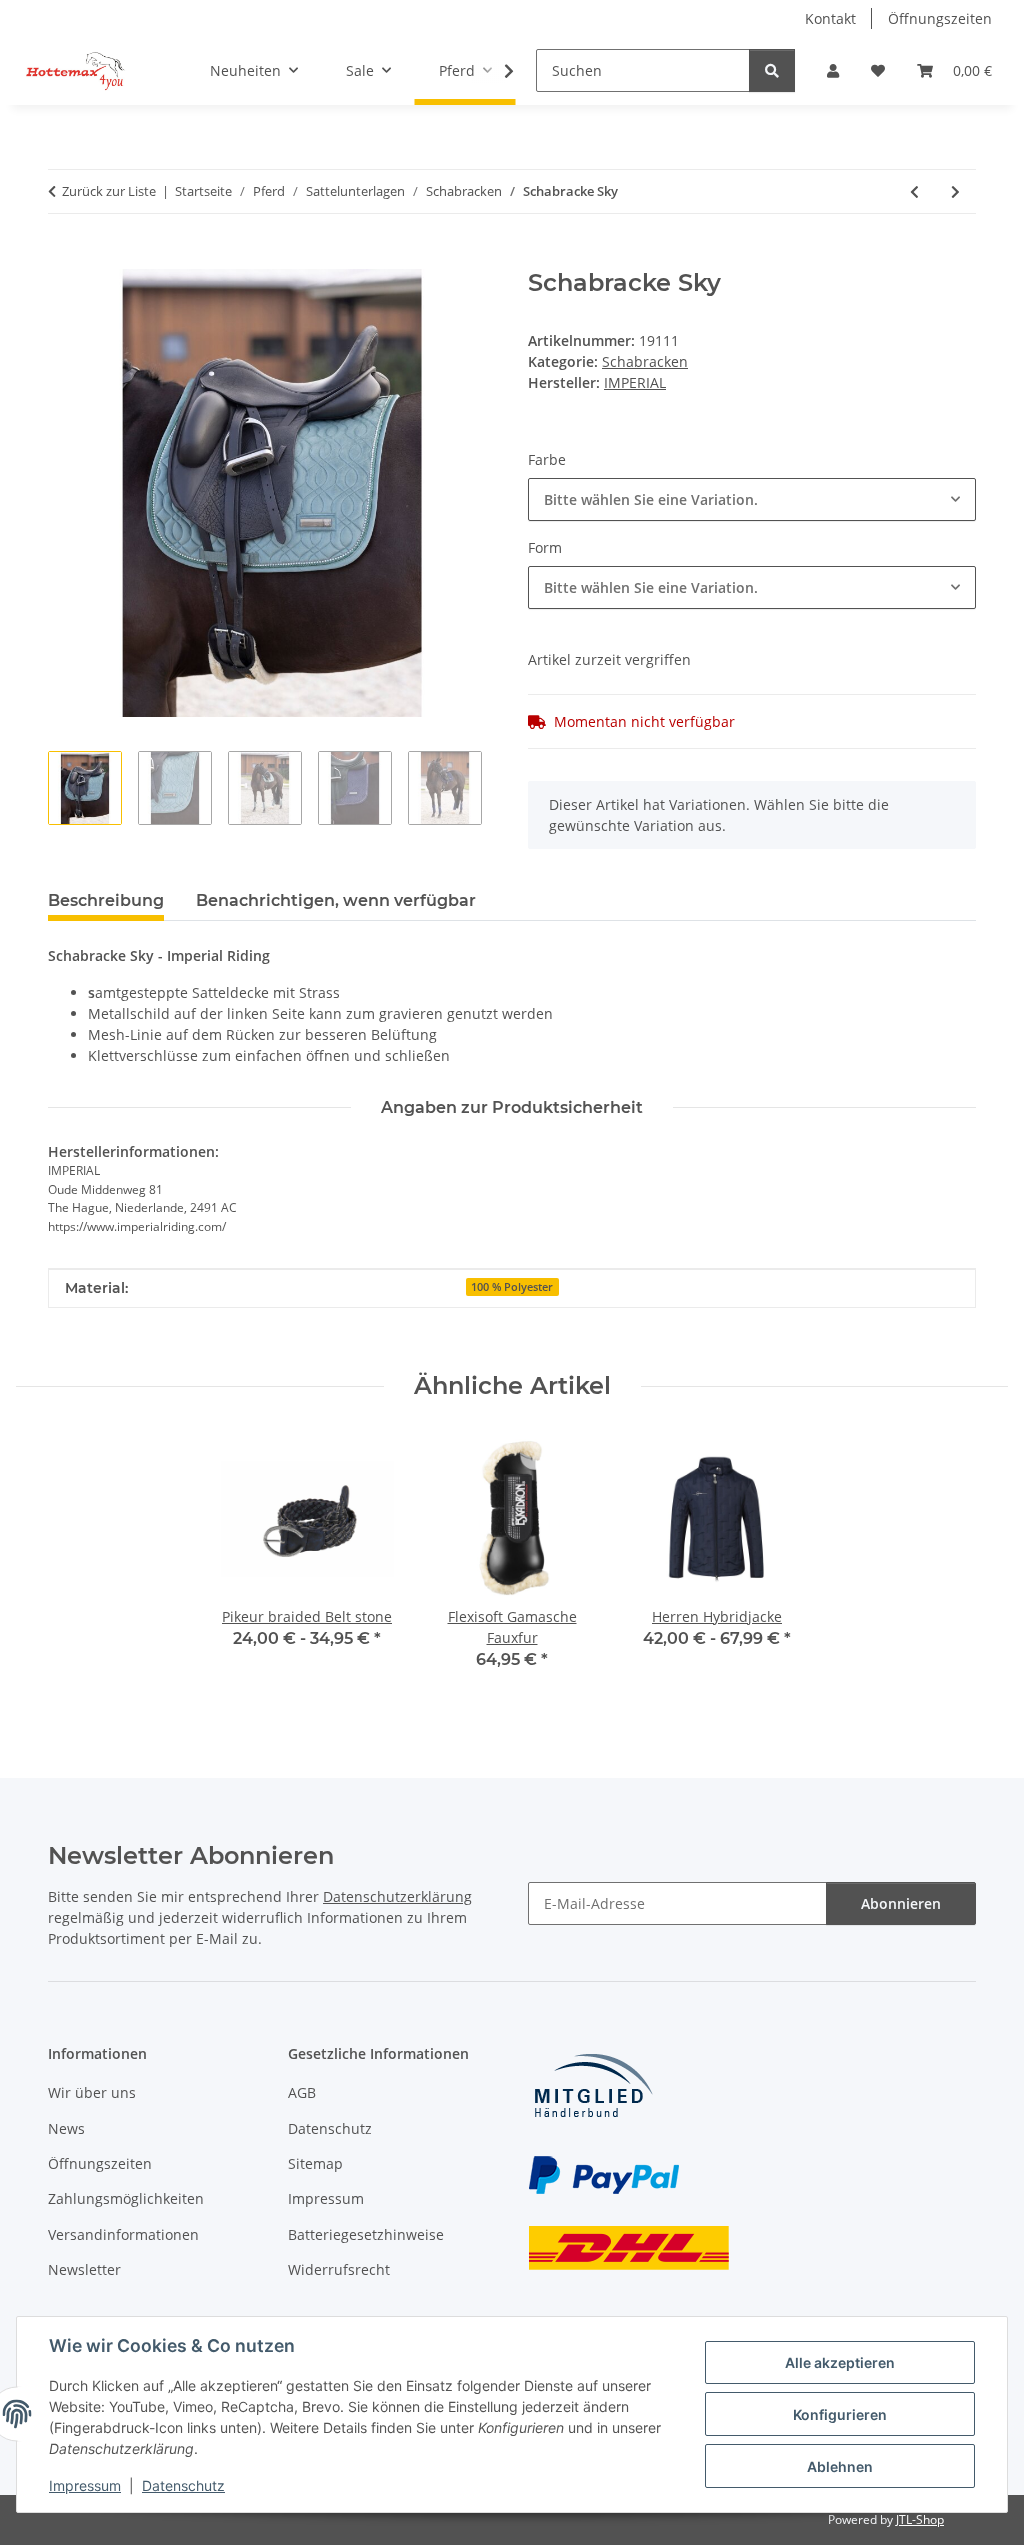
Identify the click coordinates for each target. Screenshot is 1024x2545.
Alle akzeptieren (840, 2362)
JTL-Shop (920, 2519)
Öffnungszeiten (940, 18)
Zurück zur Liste (109, 191)
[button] (833, 70)
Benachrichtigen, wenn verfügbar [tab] (336, 900)
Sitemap (315, 2163)
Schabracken (645, 361)
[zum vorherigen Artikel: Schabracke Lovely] (914, 191)
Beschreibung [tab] (106, 900)
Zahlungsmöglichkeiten (126, 2198)
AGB (302, 2092)
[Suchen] (772, 70)
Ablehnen (840, 2466)
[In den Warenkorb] (64, 258)
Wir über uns (92, 2092)
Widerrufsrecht (339, 2269)
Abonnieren (901, 1903)
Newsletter (84, 2269)
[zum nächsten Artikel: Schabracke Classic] (955, 191)
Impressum (85, 2485)
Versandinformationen (123, 2234)
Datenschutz (183, 2485)
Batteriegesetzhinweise (366, 2234)
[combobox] (752, 499)
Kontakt (830, 18)
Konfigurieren (840, 2414)
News (66, 2128)
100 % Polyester (512, 1287)
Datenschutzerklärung (397, 1896)
